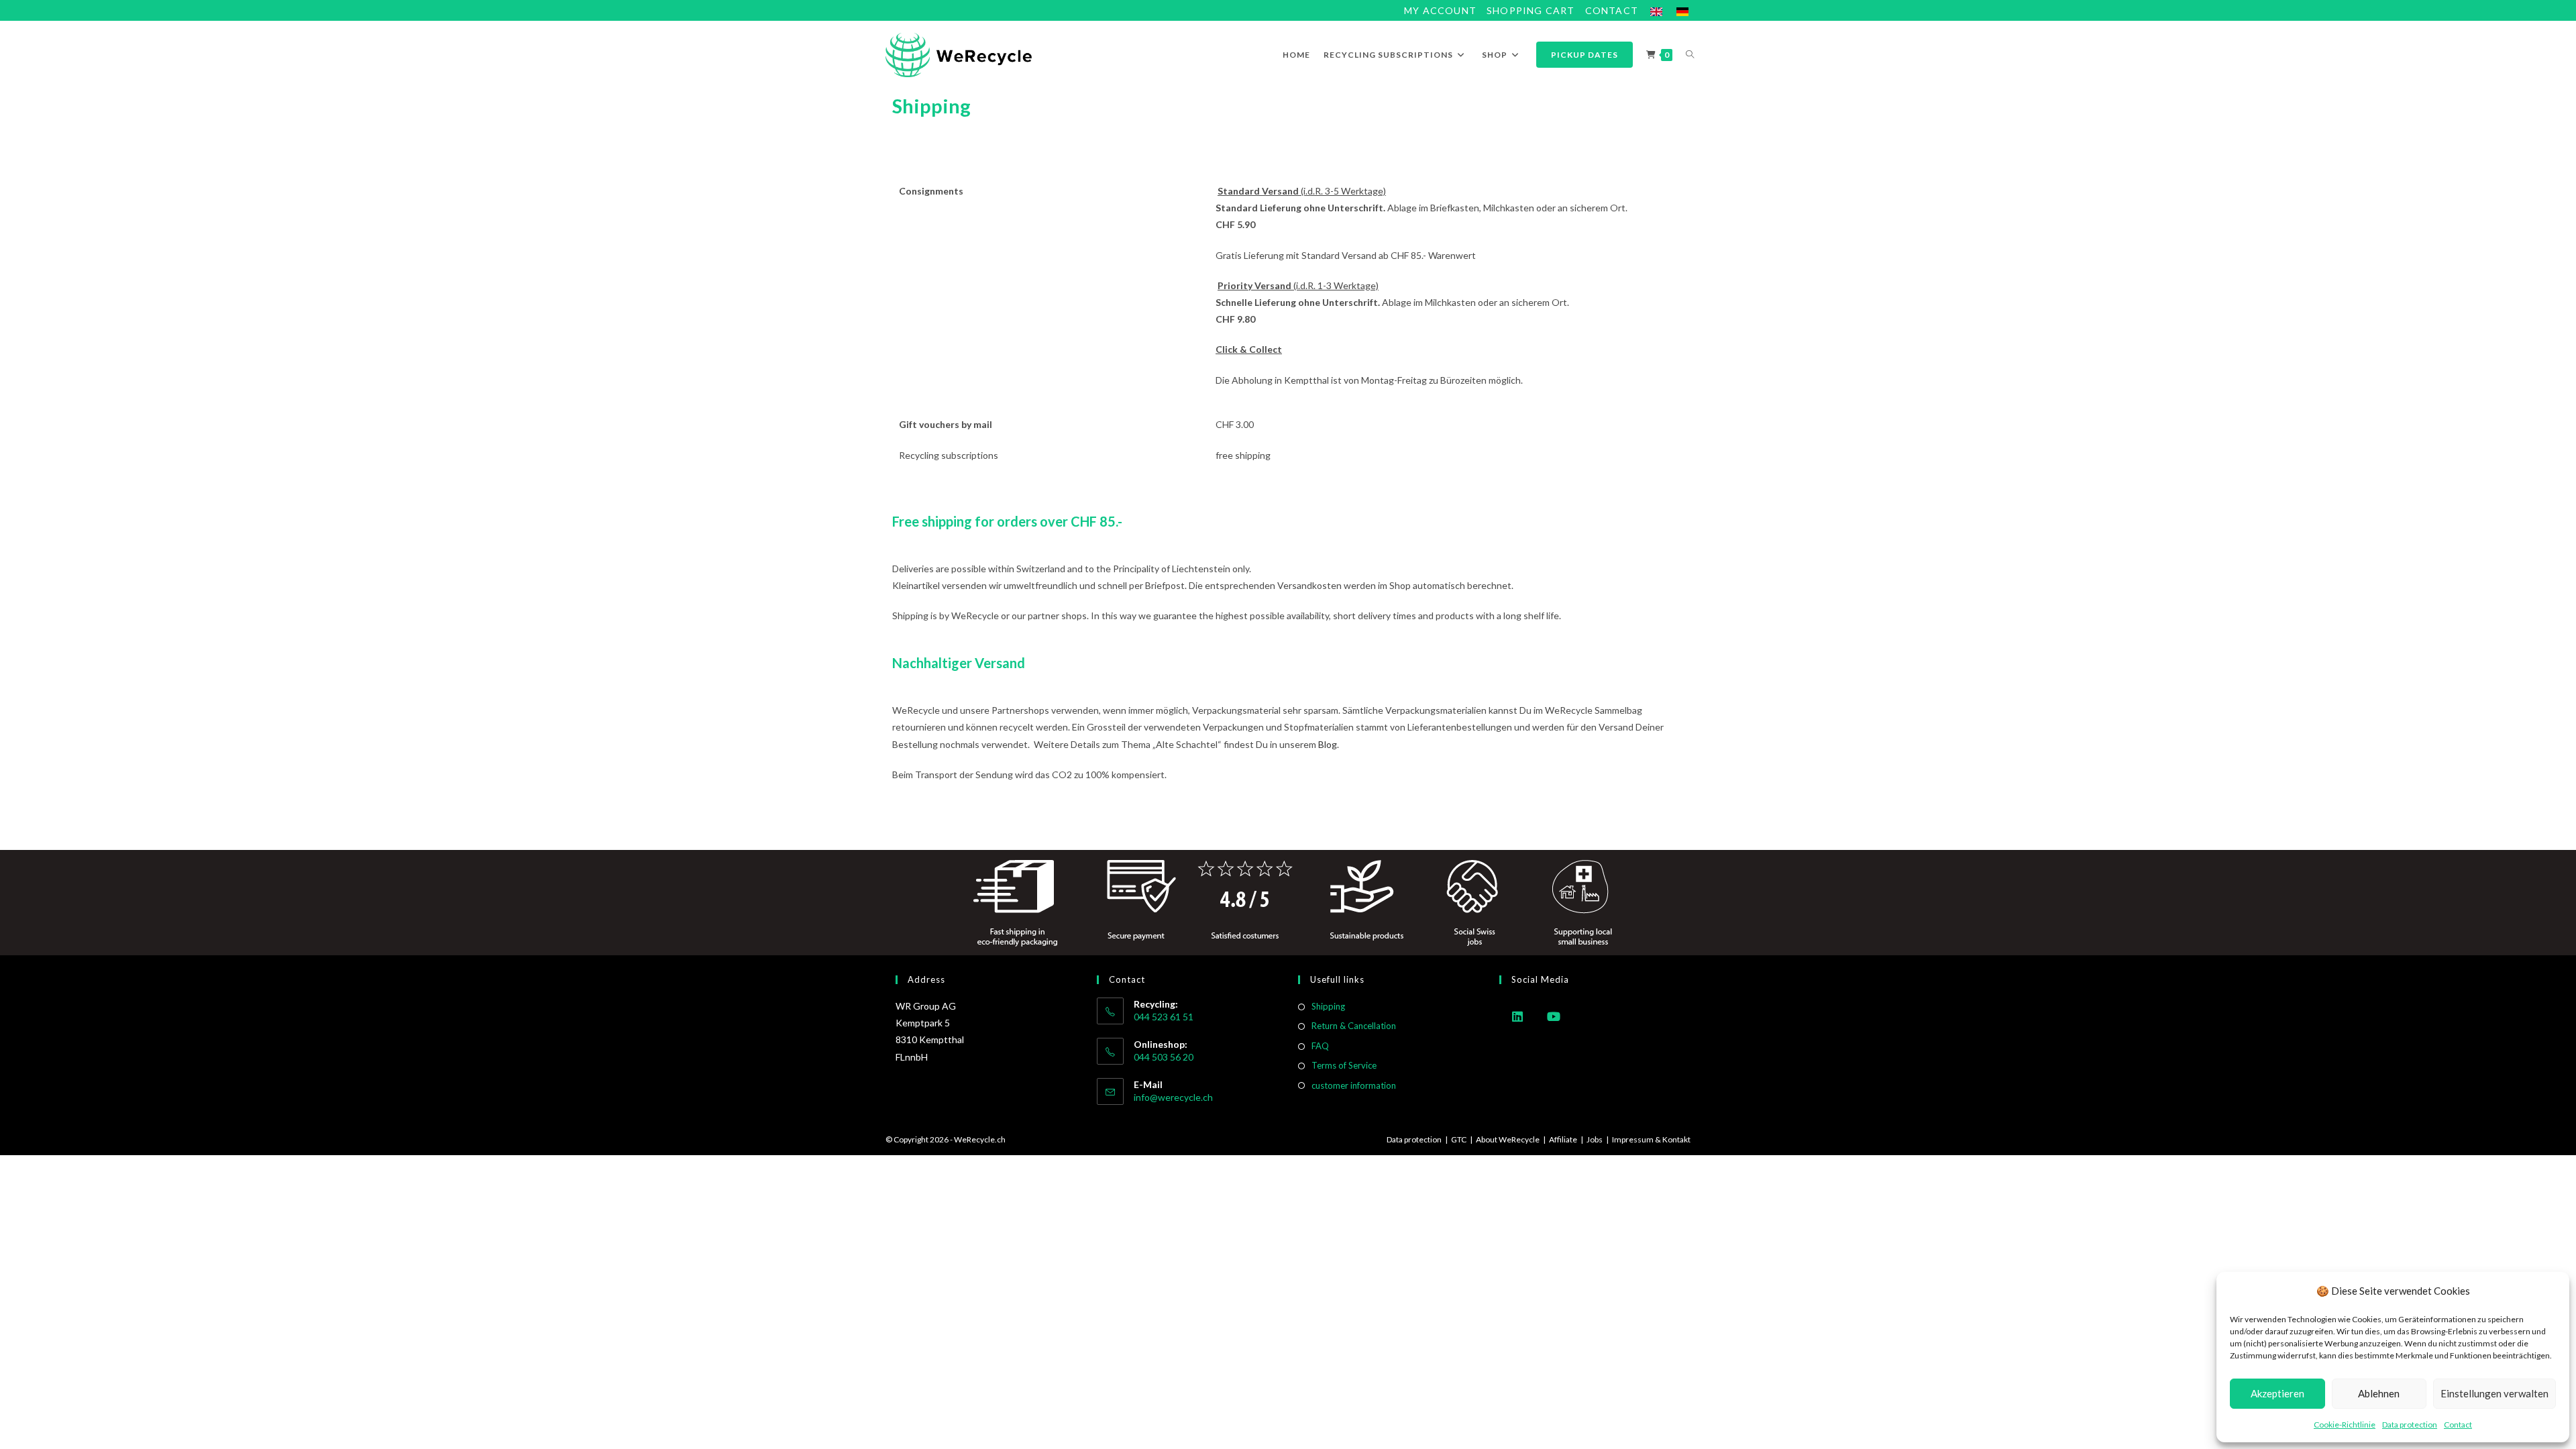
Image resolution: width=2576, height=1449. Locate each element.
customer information (1354, 1085)
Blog (1328, 744)
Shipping (1328, 1006)
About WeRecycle (1508, 1139)
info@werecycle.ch (1173, 1097)
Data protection (2410, 1425)
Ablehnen (2379, 1393)
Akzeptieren (2277, 1393)
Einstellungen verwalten (2494, 1393)
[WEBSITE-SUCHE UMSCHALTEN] (1690, 55)
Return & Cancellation (1354, 1026)
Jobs (1595, 1139)
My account (1440, 10)
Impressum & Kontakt (1651, 1139)
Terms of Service (1344, 1065)
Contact (2458, 1425)
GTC (1459, 1139)
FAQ (1320, 1046)
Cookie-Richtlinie (2345, 1425)
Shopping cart (1531, 10)
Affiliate (1563, 1139)
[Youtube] (1554, 1016)
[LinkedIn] (1517, 1016)
